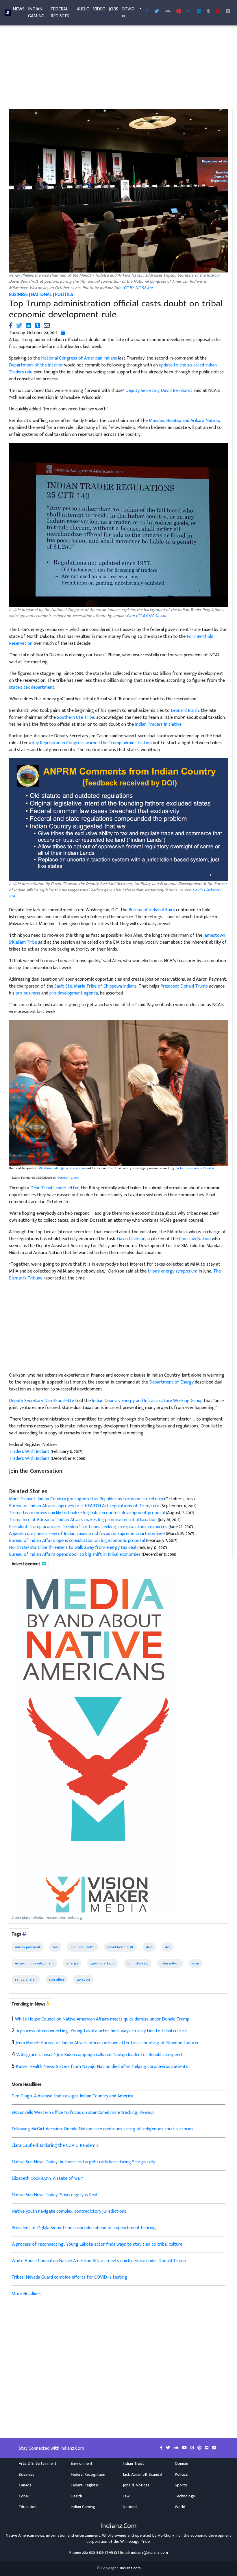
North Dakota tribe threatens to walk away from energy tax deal (73, 1548)
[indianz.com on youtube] (179, 12)
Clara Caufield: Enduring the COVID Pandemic (55, 2146)
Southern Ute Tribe (76, 717)
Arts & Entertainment (38, 2464)
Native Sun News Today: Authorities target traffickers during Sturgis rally (83, 2162)
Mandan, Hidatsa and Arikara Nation (184, 421)
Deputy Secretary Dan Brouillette (41, 1401)
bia (55, 1947)
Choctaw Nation (195, 1239)
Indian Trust (133, 2464)
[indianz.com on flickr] (228, 12)
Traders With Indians (29, 1452)
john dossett (138, 1963)
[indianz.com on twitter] (169, 2448)
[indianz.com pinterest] (218, 12)
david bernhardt (120, 1947)
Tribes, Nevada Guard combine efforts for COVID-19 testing (69, 2277)
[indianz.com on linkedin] (214, 2448)
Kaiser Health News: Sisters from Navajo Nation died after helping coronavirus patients (102, 2067)
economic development (34, 1963)
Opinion (182, 2464)
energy (72, 1963)
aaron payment (28, 1947)
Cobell (24, 2496)
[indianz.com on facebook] (162, 2448)
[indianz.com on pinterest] (200, 2448)
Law (126, 2496)
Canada (25, 2485)
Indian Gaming (36, 13)
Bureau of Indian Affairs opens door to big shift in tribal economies (75, 1554)
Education (28, 2507)
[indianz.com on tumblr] (208, 12)
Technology (185, 2496)
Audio (83, 9)
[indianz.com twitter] (157, 12)
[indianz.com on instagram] (193, 2448)
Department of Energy (171, 1382)
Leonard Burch (185, 711)
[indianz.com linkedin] (199, 12)
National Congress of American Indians (79, 358)
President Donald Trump (184, 986)
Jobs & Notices (136, 2485)
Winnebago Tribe (135, 2542)
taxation (83, 1979)
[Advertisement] (118, 66)
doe (149, 1947)
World (180, 2507)
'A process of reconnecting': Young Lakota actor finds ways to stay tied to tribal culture (101, 2031)
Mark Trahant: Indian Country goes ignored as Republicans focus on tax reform (86, 1499)
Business (27, 2475)
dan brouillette (83, 1947)
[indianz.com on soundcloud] (177, 2448)
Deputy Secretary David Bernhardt (159, 391)
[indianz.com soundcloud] (168, 12)
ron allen (57, 1979)
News (19, 9)
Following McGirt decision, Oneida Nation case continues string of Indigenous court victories (102, 2129)
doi (168, 1947)
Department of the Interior (36, 365)
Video (99, 9)
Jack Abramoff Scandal (142, 2475)
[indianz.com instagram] (189, 12)
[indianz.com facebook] (147, 12)
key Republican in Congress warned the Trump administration (92, 743)
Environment (82, 2464)
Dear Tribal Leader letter (55, 1188)
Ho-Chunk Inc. (170, 2536)
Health (76, 2496)
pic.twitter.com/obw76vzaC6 (195, 1168)
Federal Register (60, 13)
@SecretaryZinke (73, 1168)
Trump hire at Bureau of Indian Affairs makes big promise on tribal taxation (83, 1520)
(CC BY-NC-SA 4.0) (138, 288)
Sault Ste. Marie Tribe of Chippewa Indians (96, 986)
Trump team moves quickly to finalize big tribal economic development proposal (87, 1513)
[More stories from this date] (63, 333)
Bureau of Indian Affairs (152, 910)
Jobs (114, 9)
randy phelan (26, 1979)
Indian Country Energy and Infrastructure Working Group (147, 1401)
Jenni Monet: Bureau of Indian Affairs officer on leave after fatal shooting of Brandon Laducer (107, 2043)
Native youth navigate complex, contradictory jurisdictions (69, 2211)
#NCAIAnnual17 (49, 1168)
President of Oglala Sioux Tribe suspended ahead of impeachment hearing (84, 2228)
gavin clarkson (103, 1963)
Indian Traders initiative (158, 724)
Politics (181, 2475)
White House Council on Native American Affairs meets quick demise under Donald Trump (102, 2019)
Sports (181, 2485)
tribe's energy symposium (173, 1271)
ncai (196, 1963)
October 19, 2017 (68, 1178)
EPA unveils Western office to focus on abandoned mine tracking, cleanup (83, 2113)
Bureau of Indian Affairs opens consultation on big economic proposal (77, 1541)
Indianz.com (130, 2568)
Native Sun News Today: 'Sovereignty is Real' (55, 2195)
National (130, 2507)
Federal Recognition (88, 2475)
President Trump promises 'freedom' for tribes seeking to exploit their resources (88, 1527)
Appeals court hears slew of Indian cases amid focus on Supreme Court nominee (87, 1534)
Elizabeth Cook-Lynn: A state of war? (47, 2178)
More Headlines (27, 2294)
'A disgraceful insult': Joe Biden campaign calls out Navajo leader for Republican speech (100, 2055)
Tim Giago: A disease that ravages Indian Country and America (72, 2096)
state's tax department (32, 687)
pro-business (28, 993)
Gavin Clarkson (131, 1239)
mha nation (170, 1963)
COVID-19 (129, 13)
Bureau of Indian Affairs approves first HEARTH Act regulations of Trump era (84, 1506)
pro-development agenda (74, 993)
